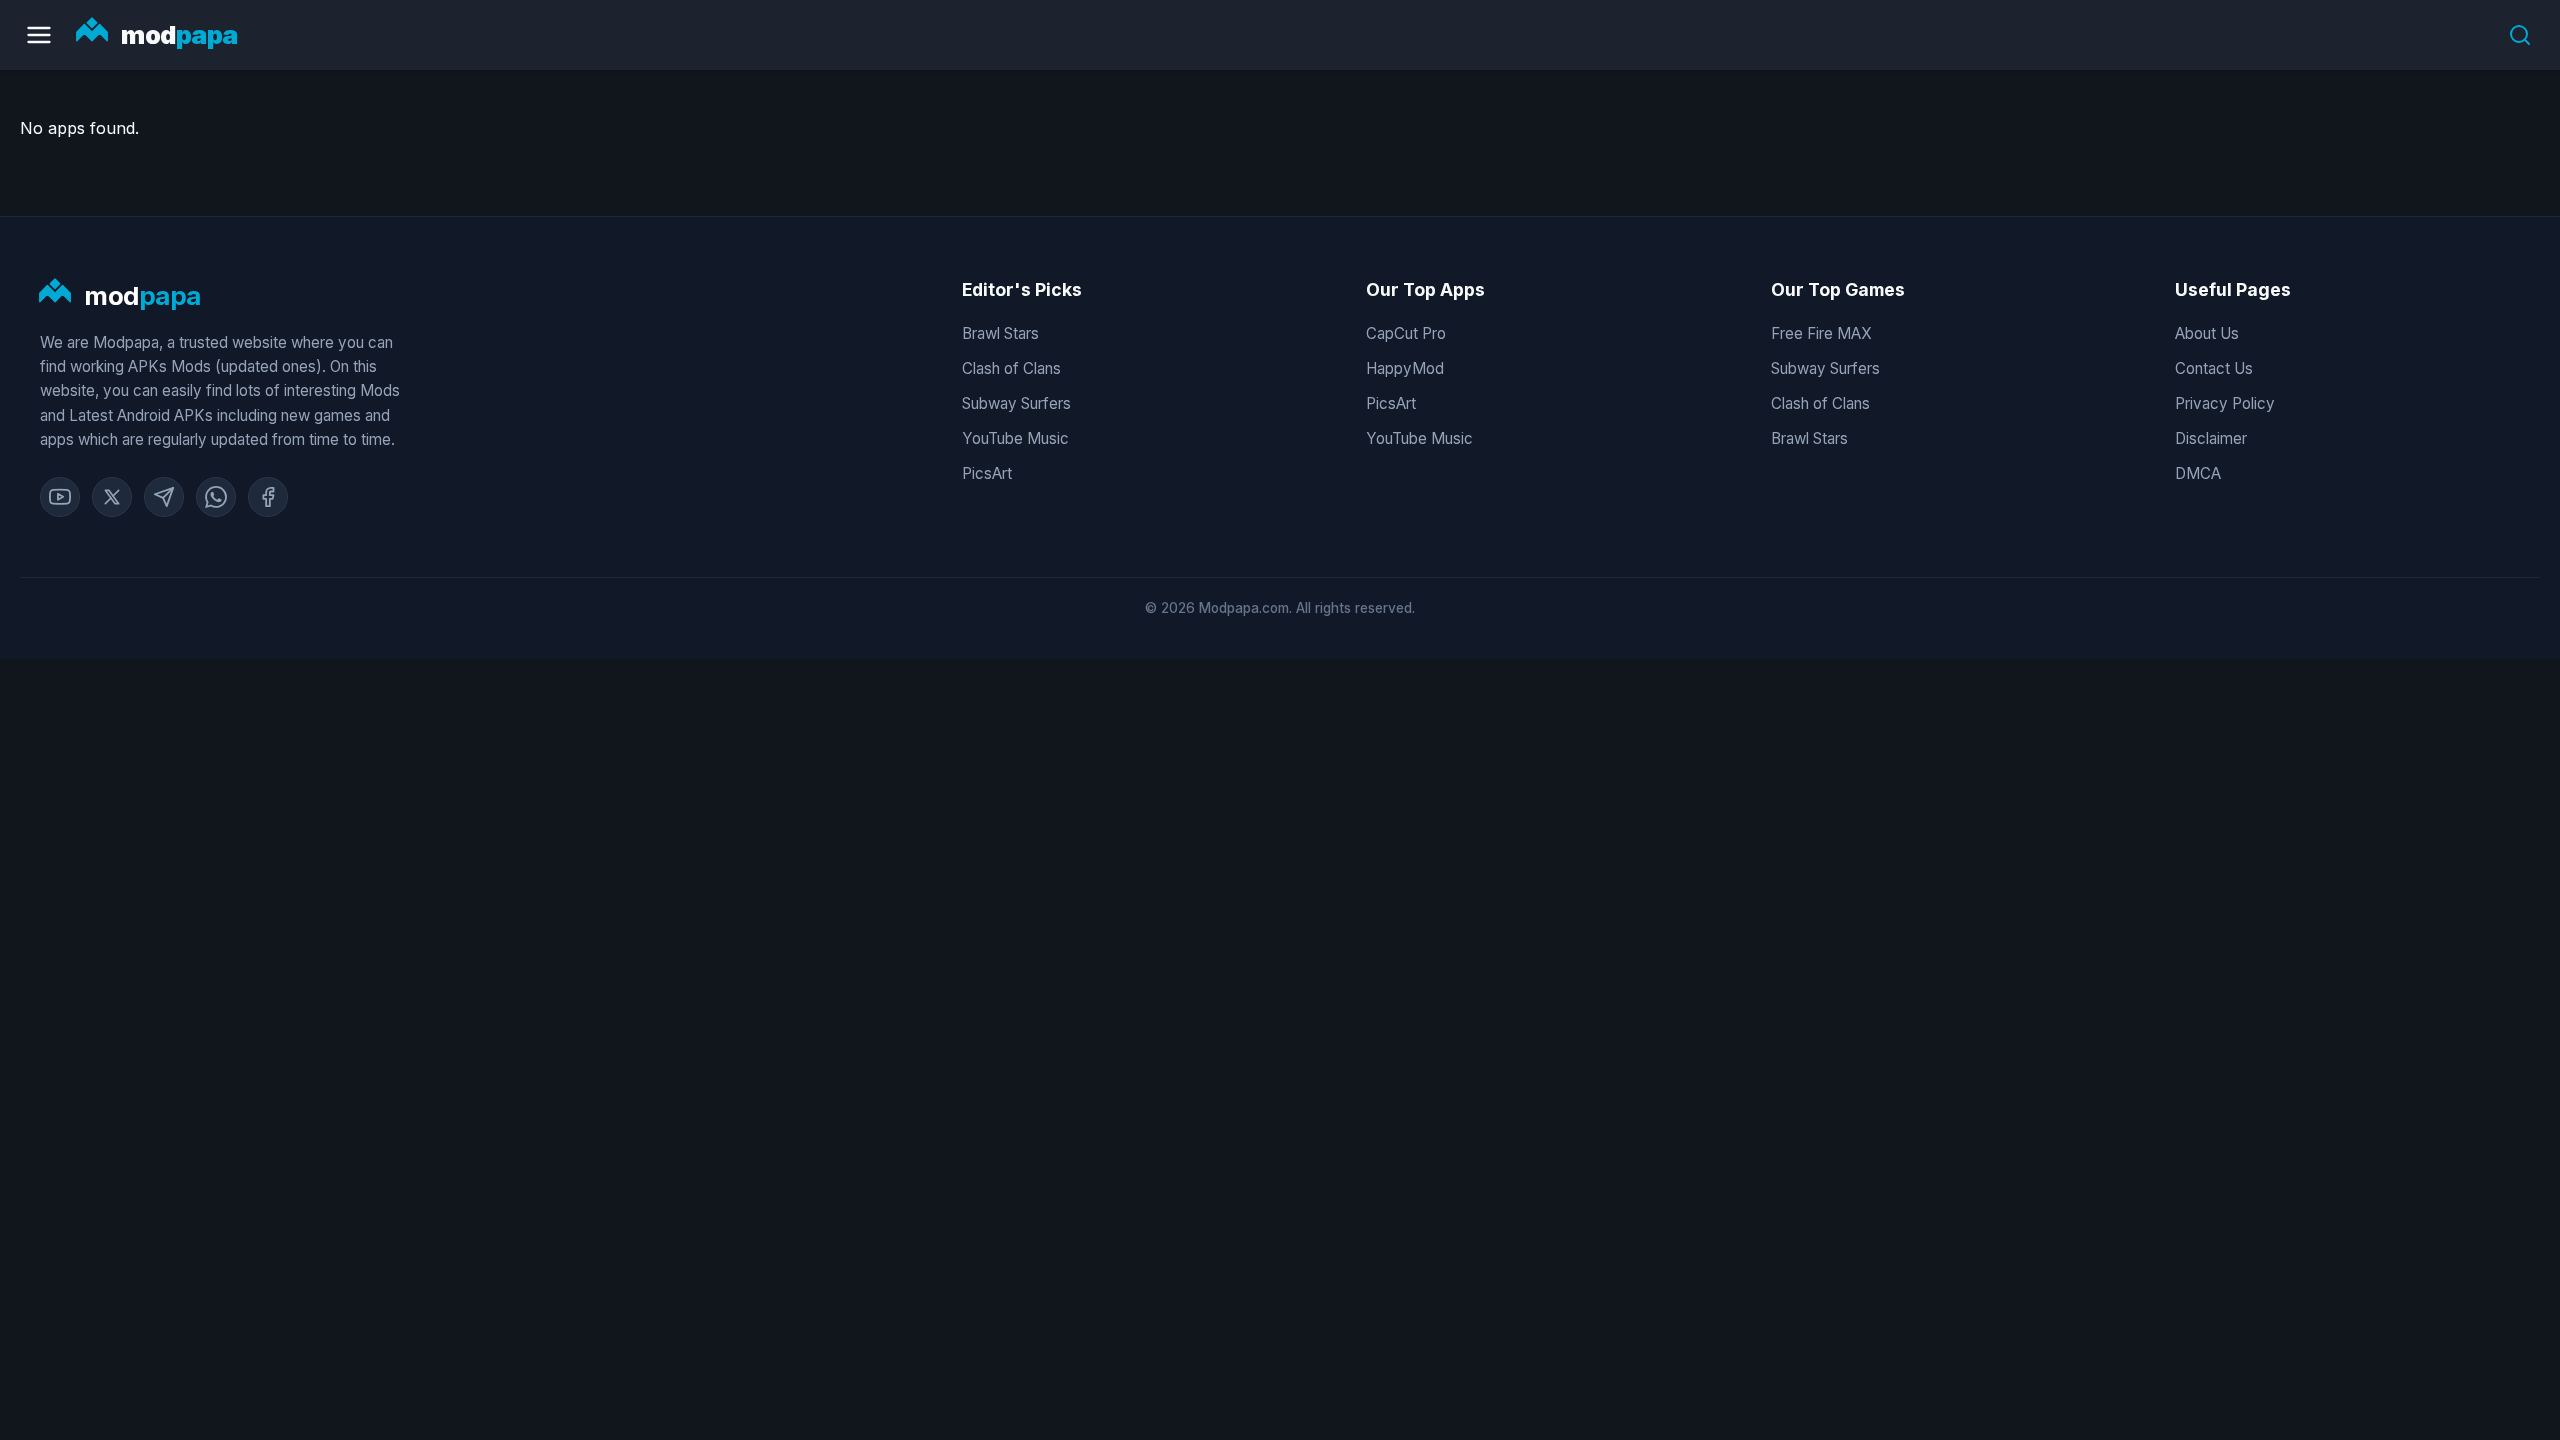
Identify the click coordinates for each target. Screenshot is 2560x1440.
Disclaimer (2211, 438)
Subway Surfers (1016, 403)
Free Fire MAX (1821, 333)
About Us (2207, 333)
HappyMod (1405, 368)
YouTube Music (1015, 438)
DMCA (2198, 473)
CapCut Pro (1406, 333)
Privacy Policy (2225, 403)
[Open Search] (2520, 35)
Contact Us (2214, 368)
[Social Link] (60, 497)
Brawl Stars (1000, 333)
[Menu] (39, 35)
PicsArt (987, 473)
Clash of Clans (1011, 368)
